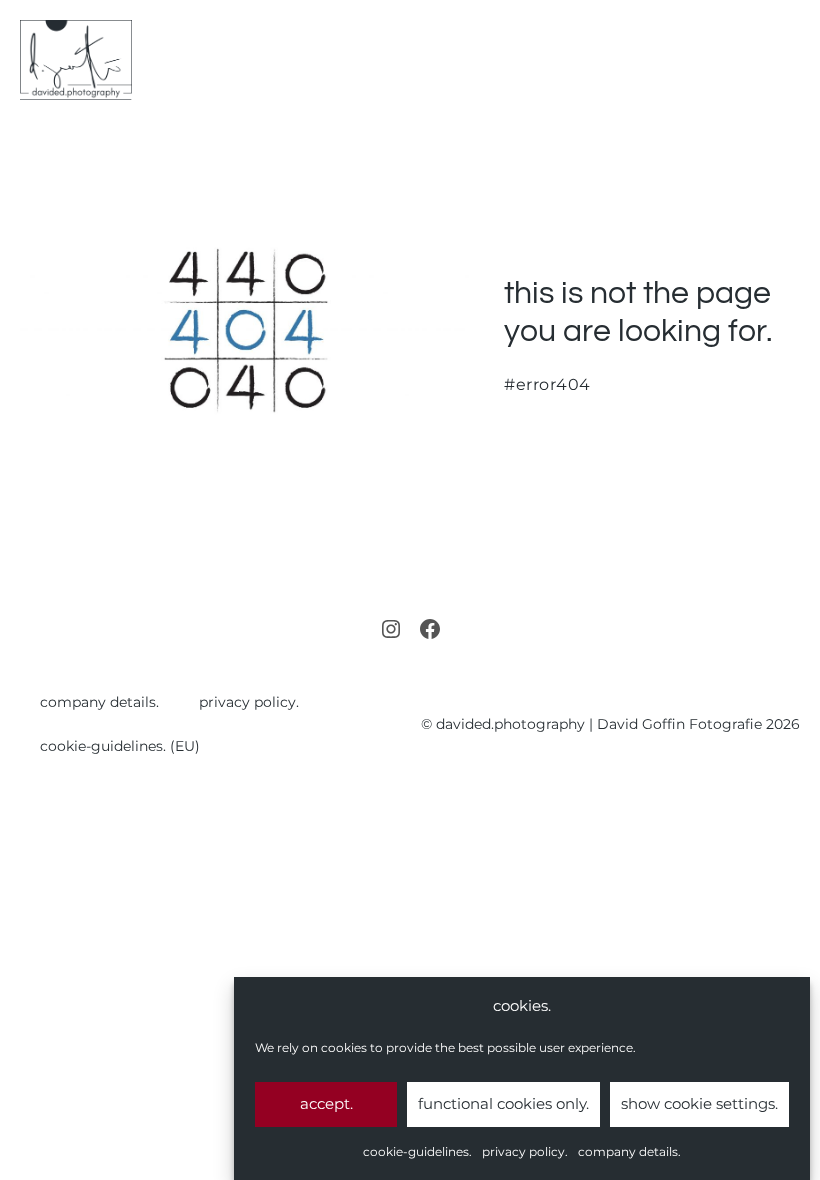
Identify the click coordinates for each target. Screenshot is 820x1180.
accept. (326, 1103)
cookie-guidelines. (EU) (120, 746)
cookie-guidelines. (417, 1151)
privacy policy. (525, 1151)
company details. (629, 1151)
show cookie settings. (699, 1103)
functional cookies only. (503, 1103)
